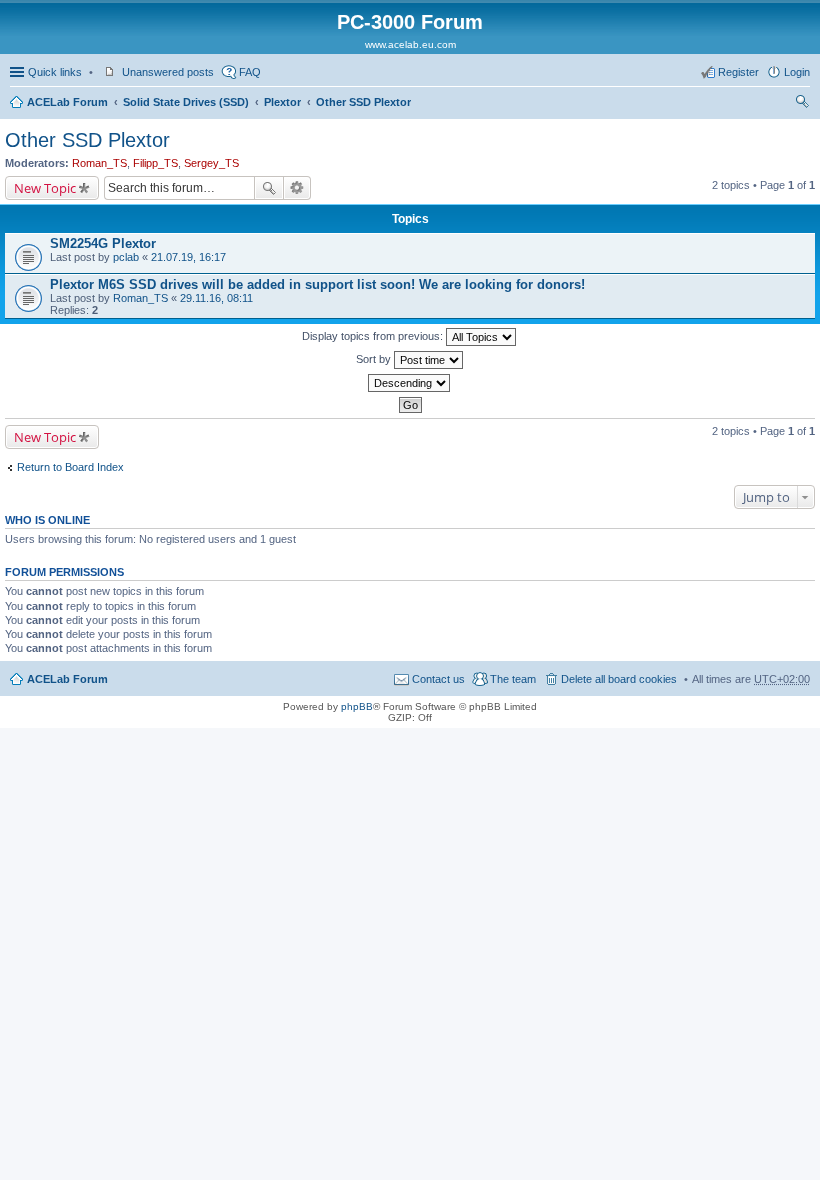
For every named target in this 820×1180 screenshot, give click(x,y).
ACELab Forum (67, 102)
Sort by (375, 359)
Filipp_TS (155, 163)
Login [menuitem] (797, 72)
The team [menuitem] (513, 679)
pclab (126, 257)
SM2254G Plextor (103, 243)
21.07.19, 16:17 (188, 257)
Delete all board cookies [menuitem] (619, 679)
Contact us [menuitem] (438, 679)
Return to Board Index (70, 467)
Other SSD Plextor (363, 102)
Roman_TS (99, 163)
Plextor (282, 102)
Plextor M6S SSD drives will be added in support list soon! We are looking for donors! (317, 284)
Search (269, 188)
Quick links (55, 72)
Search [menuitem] (802, 104)
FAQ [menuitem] (250, 72)
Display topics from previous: (374, 336)
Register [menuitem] (738, 72)
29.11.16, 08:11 (216, 298)
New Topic (45, 188)
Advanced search (297, 188)
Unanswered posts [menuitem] (168, 72)
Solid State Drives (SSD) (186, 102)
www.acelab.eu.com (410, 44)
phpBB (357, 706)
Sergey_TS (211, 163)
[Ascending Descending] (410, 383)
